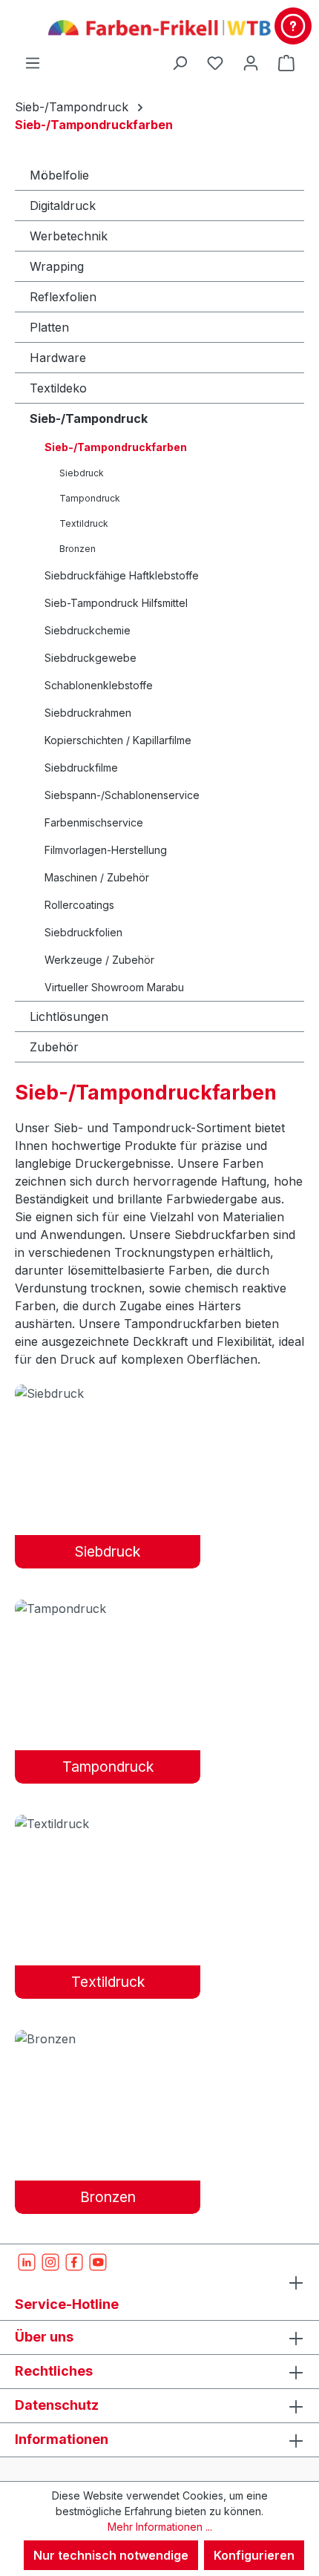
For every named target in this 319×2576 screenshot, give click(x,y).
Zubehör (54, 1047)
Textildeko (58, 388)
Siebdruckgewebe (91, 658)
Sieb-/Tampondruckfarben (116, 447)
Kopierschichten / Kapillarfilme (118, 740)
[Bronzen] (108, 2038)
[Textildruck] (108, 1823)
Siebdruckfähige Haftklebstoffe (122, 575)
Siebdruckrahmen (88, 713)
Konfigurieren (254, 2555)
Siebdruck (82, 473)
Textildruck (84, 523)
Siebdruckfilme (81, 768)
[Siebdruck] (108, 1393)
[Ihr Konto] (251, 62)
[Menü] (33, 62)
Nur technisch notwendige (111, 2555)
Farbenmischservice (94, 822)
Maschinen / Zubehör (97, 877)
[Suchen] (180, 62)
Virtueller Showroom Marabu (114, 987)
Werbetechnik (69, 236)
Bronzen (78, 549)
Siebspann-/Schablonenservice (122, 795)
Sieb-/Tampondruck (89, 418)
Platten (49, 327)
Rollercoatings (79, 905)
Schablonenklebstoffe (99, 685)
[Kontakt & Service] (293, 26)
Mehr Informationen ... (160, 2527)
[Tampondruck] (108, 1608)
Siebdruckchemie (88, 630)
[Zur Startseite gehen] (159, 27)
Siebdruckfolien (83, 932)
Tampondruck (90, 498)
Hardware (58, 358)
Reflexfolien (63, 297)
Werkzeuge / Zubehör (99, 960)
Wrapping (57, 266)
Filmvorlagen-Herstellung (106, 850)
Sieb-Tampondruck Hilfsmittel (116, 603)
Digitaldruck (63, 206)
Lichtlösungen (69, 1016)
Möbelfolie (59, 175)
